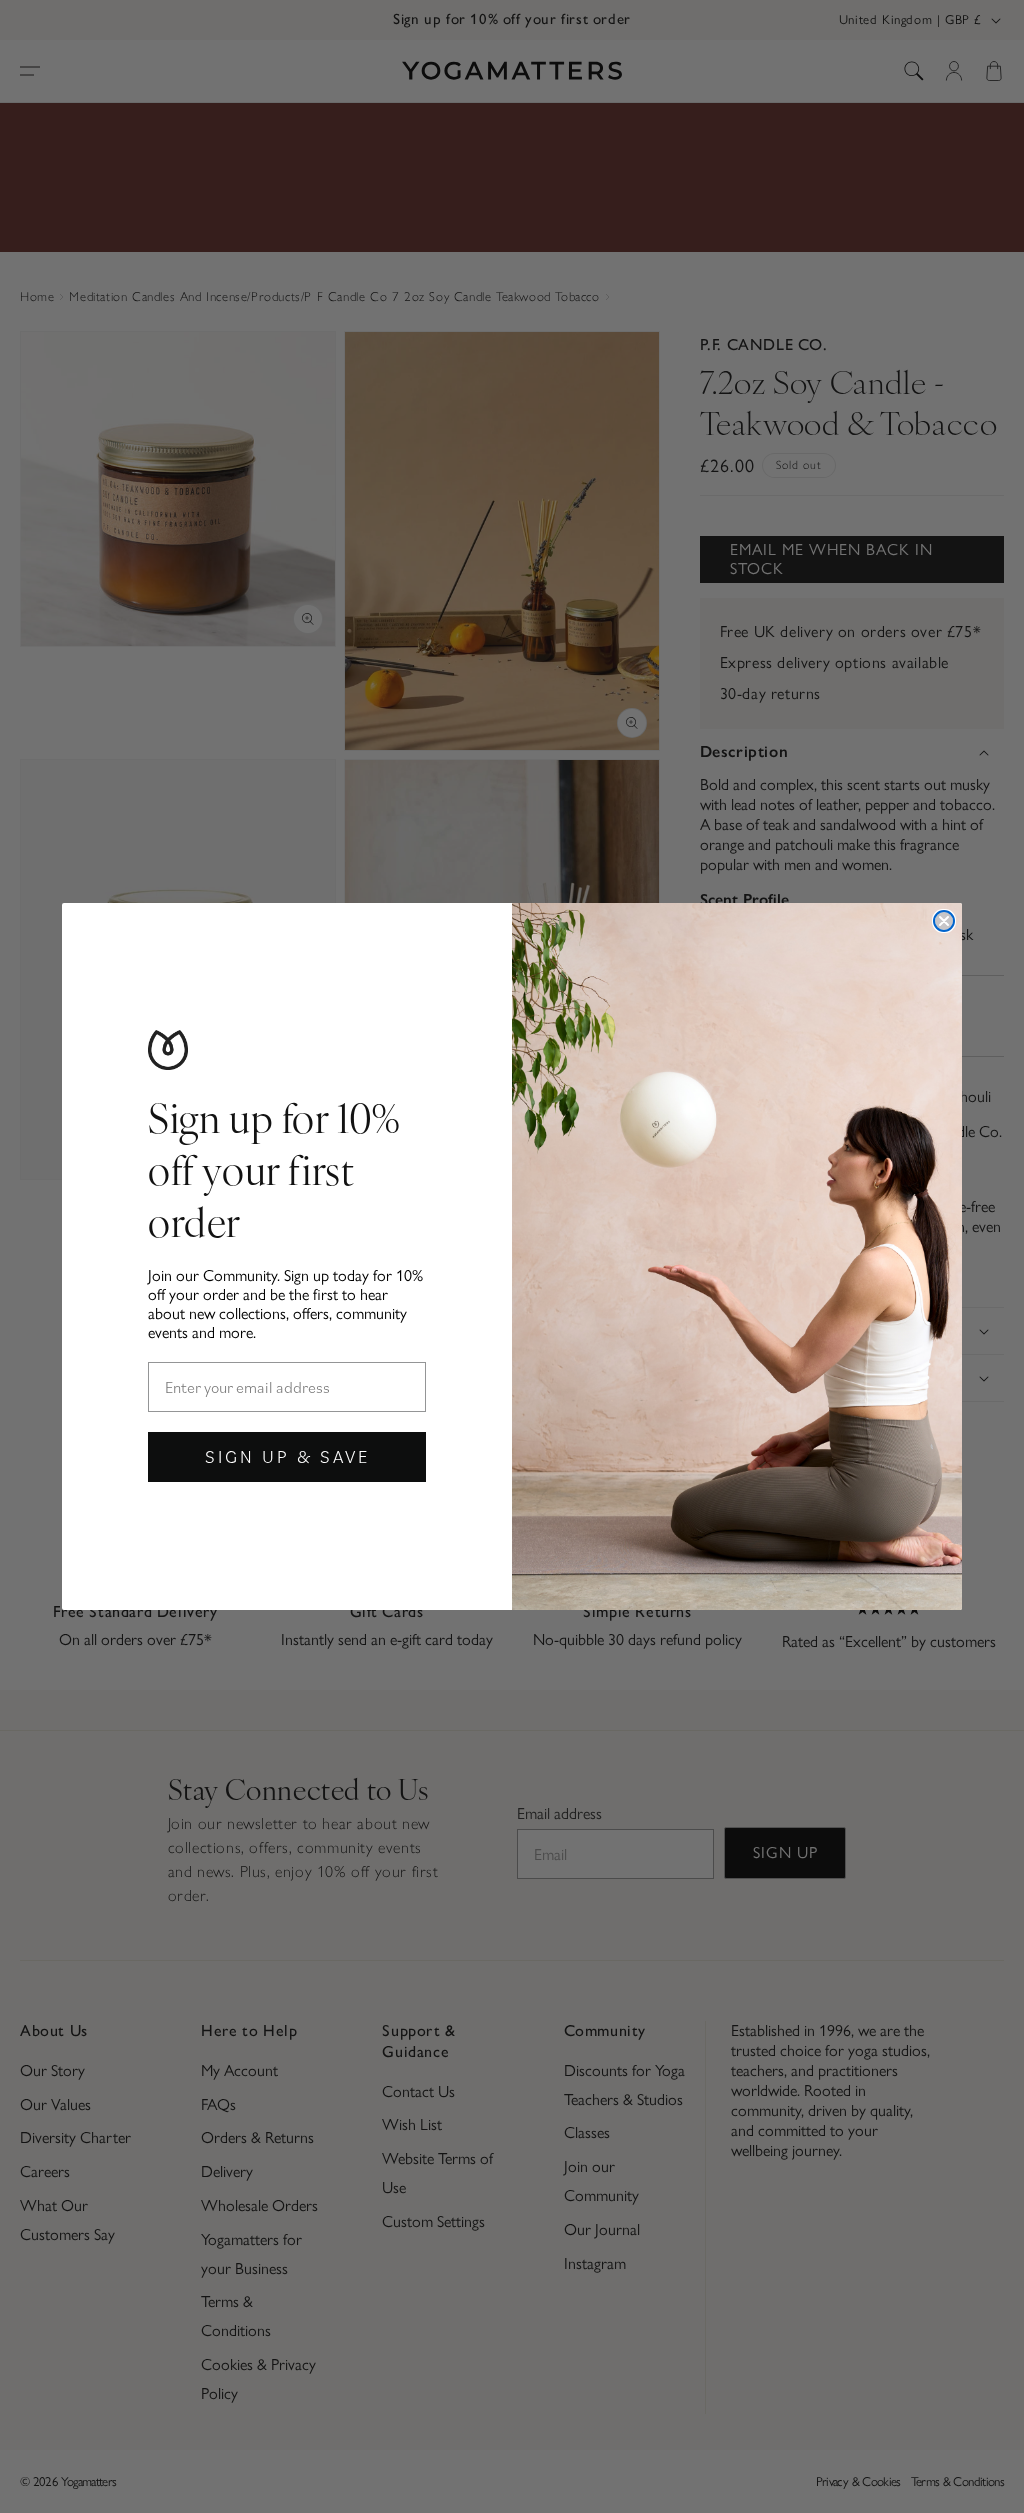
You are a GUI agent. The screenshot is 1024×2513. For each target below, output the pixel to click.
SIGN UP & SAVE (287, 1456)
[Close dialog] (944, 921)
